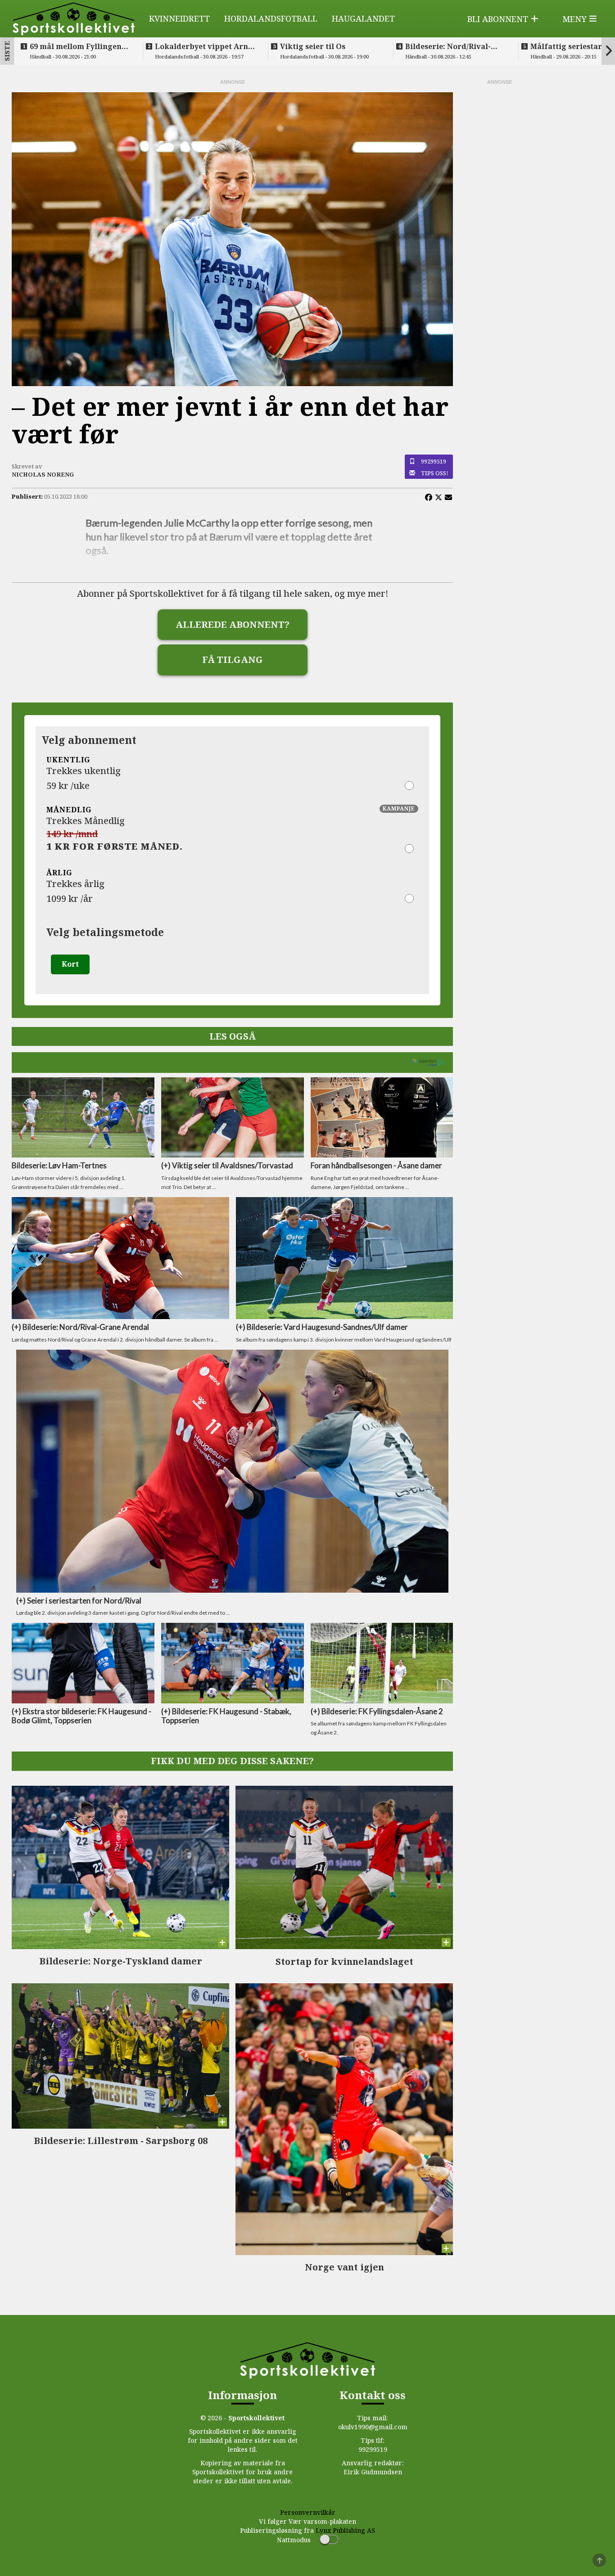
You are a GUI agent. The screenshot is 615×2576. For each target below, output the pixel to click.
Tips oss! (435, 473)
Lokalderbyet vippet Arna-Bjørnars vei (205, 46)
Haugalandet (363, 18)
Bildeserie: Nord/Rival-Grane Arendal (448, 46)
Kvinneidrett (179, 18)
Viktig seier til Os (313, 46)
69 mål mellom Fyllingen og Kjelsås (76, 46)
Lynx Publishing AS (345, 2530)
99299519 (434, 461)
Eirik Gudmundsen (373, 2472)
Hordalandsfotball (271, 18)
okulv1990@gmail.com (373, 2427)
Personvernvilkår (308, 2512)
